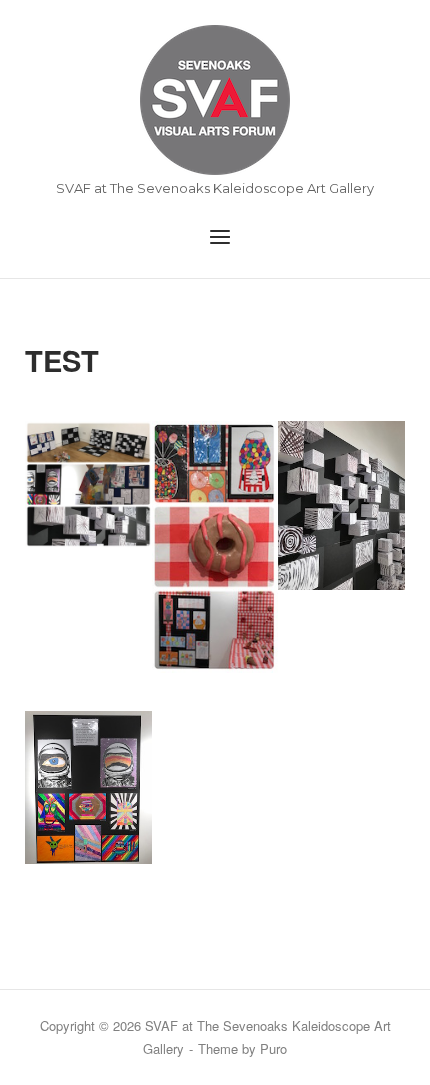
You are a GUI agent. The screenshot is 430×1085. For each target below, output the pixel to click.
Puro (273, 1048)
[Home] (215, 99)
